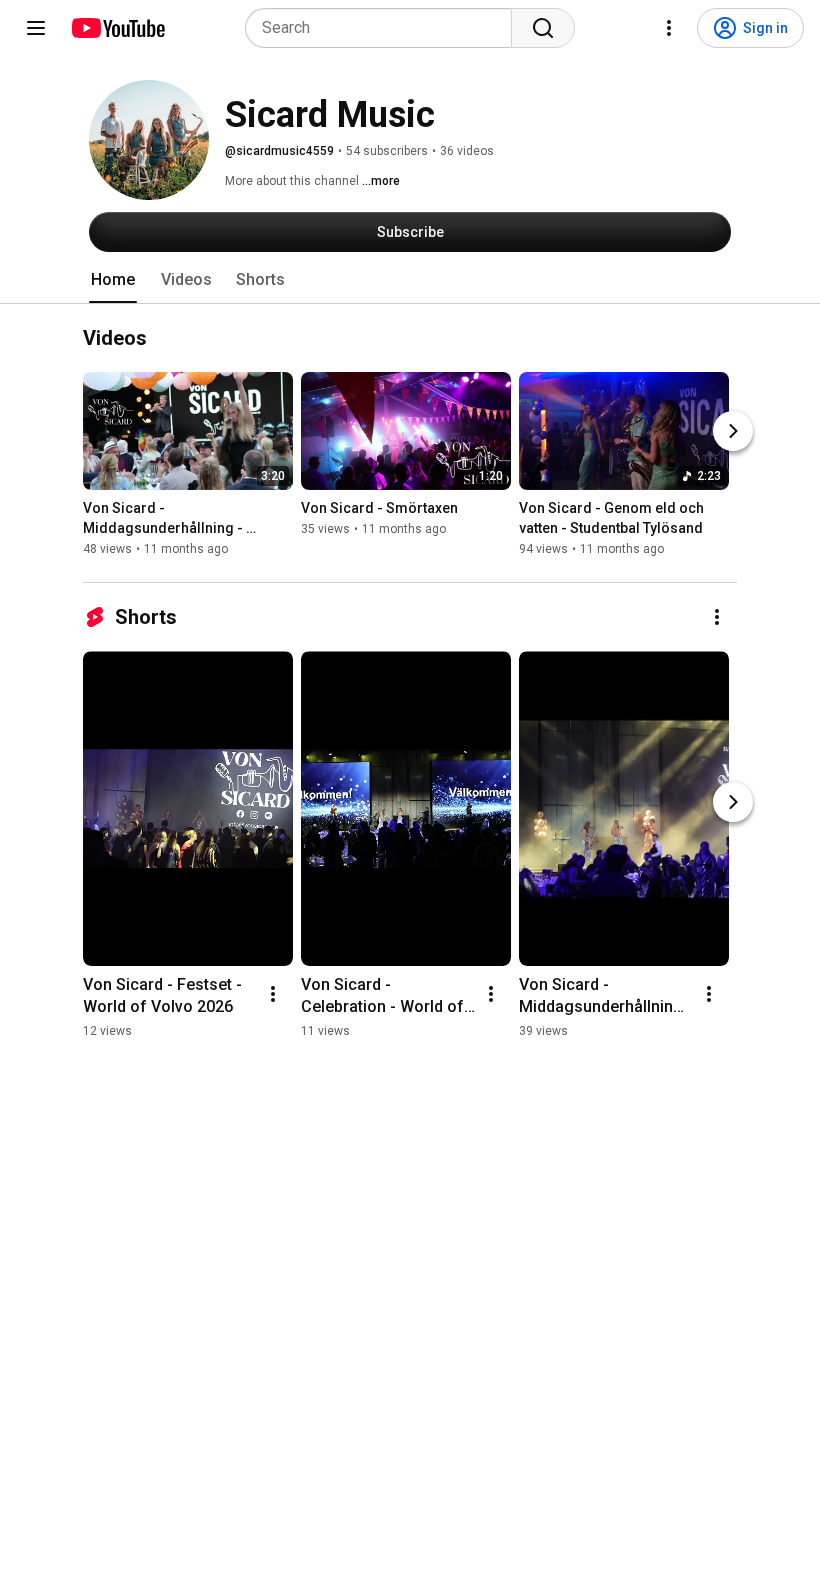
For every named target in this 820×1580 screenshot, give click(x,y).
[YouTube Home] (117, 28)
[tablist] (410, 280)
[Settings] (669, 28)
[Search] (543, 28)
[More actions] (717, 617)
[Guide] (36, 28)
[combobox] (384, 28)
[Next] (733, 431)
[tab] (113, 280)
